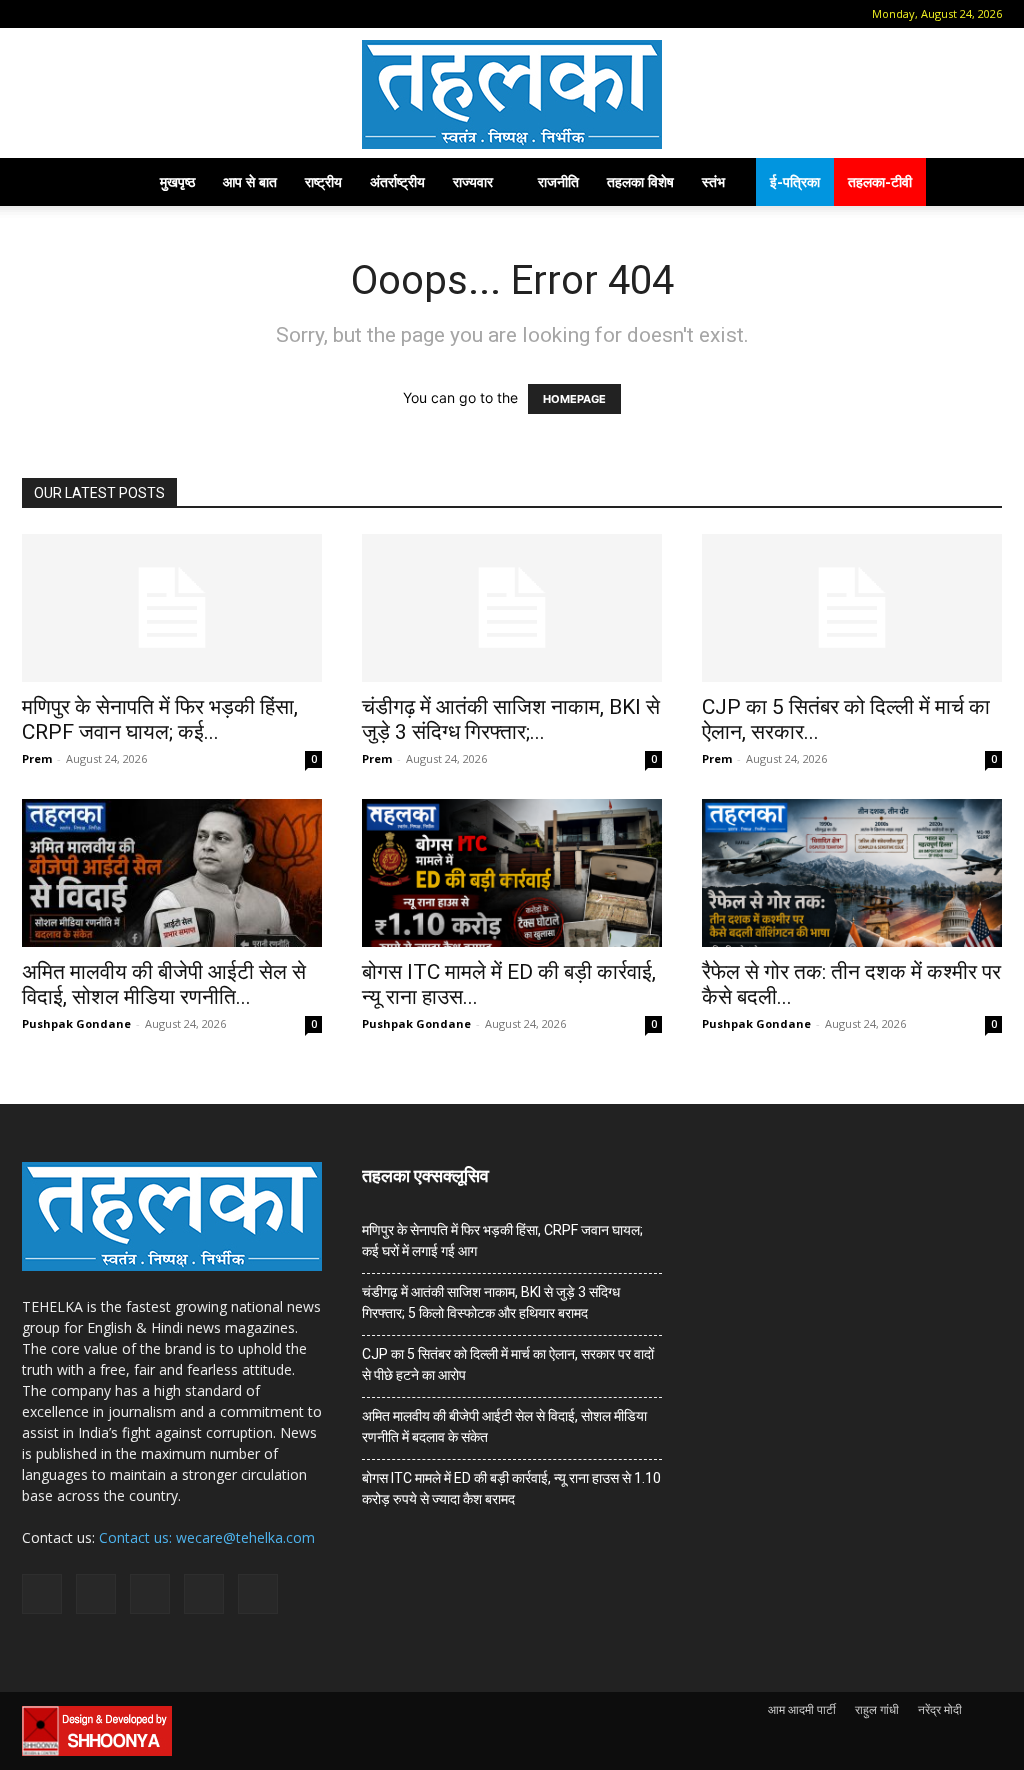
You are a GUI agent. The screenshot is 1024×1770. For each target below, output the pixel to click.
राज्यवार (473, 181)
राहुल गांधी (877, 1709)
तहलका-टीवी (880, 181)
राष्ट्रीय (323, 181)
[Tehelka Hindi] (512, 94)
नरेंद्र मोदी (940, 1709)
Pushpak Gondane (76, 1023)
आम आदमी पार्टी (802, 1709)
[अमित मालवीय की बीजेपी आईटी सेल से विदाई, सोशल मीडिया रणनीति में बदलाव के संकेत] (172, 873)
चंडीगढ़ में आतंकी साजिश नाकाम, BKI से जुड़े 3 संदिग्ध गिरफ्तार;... (511, 719)
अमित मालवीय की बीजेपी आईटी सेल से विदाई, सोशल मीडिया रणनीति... (164, 984)
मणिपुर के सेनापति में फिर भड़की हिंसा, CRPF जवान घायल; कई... (160, 719)
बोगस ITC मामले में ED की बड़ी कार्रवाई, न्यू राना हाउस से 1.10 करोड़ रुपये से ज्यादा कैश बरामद (511, 1488)
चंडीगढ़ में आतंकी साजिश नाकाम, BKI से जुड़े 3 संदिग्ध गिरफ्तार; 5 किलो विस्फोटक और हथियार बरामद (491, 1302)
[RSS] (133, 14)
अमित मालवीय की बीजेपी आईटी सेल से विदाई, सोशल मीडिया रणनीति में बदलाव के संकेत (504, 1426)
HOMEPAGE (574, 399)
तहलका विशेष (640, 181)
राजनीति (558, 181)
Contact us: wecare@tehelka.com (207, 1537)
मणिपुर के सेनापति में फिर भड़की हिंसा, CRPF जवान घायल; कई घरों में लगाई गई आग (502, 1240)
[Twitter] (166, 14)
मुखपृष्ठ (177, 181)
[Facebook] (67, 14)
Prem (37, 758)
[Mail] (100, 14)
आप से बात (250, 181)
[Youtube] (199, 14)
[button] (37, 13)
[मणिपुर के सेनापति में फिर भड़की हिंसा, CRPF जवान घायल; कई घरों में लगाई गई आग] (172, 608)
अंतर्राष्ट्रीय (397, 181)
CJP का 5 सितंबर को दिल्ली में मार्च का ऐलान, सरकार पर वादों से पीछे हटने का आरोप (508, 1364)
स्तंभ (713, 181)
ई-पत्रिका (795, 181)
